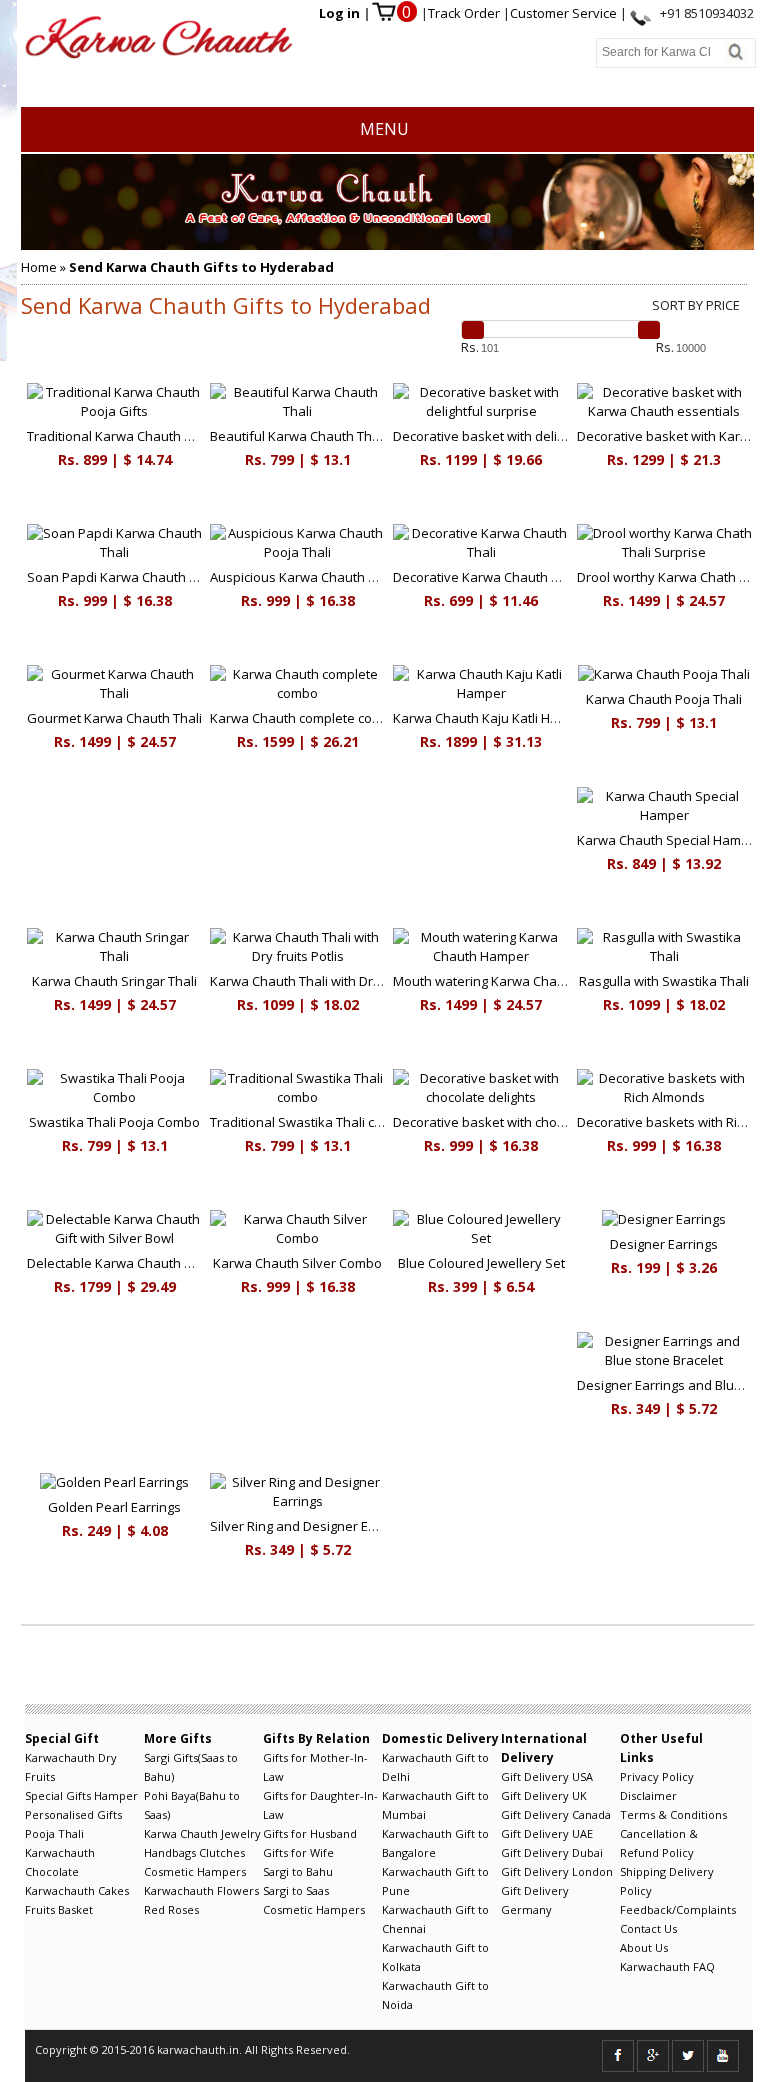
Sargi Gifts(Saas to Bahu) (191, 1767)
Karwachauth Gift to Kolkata (435, 1957)
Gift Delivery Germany (535, 1900)
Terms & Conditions (673, 1814)
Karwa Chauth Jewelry (202, 1833)
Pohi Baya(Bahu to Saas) (192, 1805)
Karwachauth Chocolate (60, 1862)
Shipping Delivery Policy (667, 1881)
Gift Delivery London (557, 1871)
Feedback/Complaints (678, 1909)
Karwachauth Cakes (77, 1890)
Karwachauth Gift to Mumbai (435, 1805)
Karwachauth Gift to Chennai (435, 1919)
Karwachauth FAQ (667, 1966)
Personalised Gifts (73, 1814)
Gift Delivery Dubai (552, 1852)
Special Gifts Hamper (81, 1795)
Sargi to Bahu (298, 1871)
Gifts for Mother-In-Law (315, 1767)
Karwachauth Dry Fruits (71, 1767)
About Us (644, 1947)
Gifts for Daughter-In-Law (320, 1805)
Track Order (465, 13)
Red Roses (171, 1909)
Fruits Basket (59, 1909)
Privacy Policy (657, 1776)
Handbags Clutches (194, 1852)
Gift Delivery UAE (547, 1833)
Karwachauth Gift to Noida (435, 1995)
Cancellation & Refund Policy (659, 1843)
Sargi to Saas (296, 1890)
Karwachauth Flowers (201, 1890)
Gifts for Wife (298, 1852)
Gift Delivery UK (544, 1795)
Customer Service (565, 13)
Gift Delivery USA (547, 1776)
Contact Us (648, 1928)
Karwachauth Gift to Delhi (435, 1767)
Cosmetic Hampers (195, 1871)
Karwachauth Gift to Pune (435, 1881)
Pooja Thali (54, 1833)
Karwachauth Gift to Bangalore (435, 1843)
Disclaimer (648, 1795)
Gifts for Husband (310, 1833)
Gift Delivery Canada (556, 1814)
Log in (341, 13)
